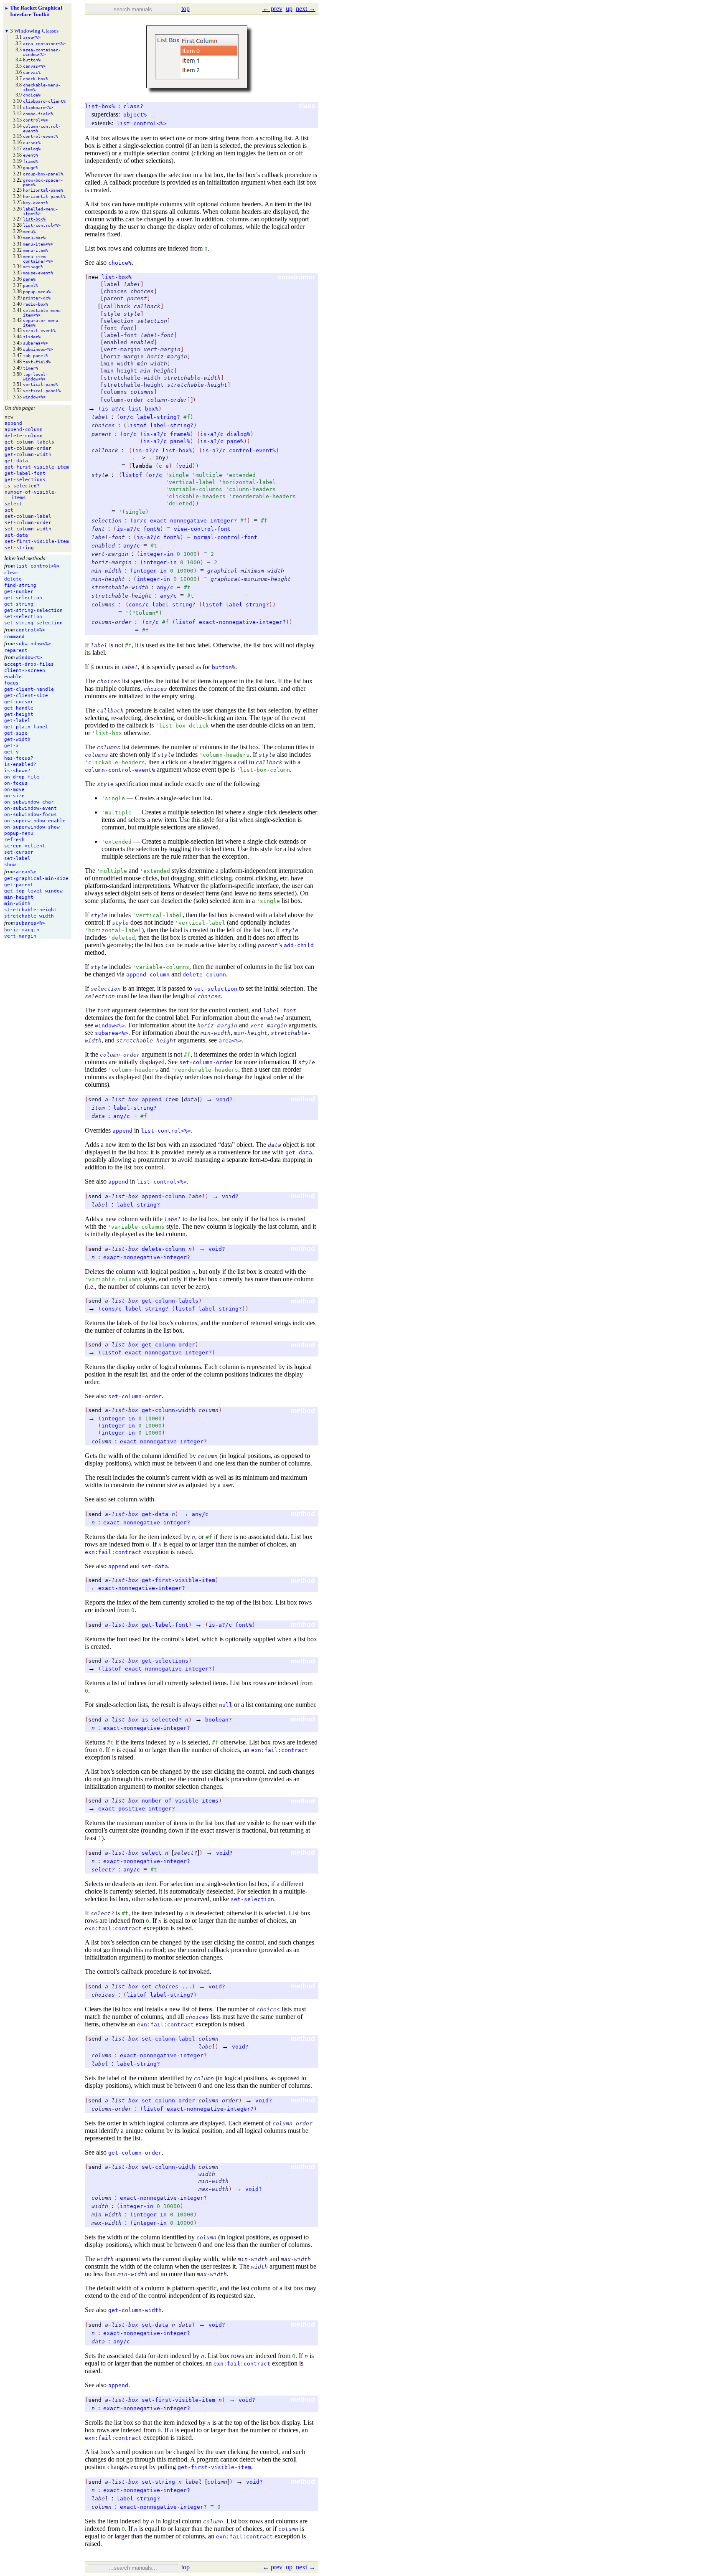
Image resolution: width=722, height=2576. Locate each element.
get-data (299, 1152)
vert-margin (20, 936)
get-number (19, 592)
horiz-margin (22, 930)
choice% (120, 263)
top (186, 9)
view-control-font (202, 529)
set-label (17, 858)
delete (13, 579)
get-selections (165, 1661)
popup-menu (19, 833)
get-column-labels (170, 1301)
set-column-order (206, 1062)
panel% (180, 441)
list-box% (100, 106)
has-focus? (19, 758)
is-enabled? (20, 764)
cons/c (139, 605)
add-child (299, 945)
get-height (19, 714)
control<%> (31, 630)
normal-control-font (226, 537)
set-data (155, 1566)
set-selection (23, 617)
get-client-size (26, 696)
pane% (235, 441)
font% (152, 529)
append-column (148, 975)
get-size (16, 733)
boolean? (219, 1720)
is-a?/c (113, 409)
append (152, 1099)
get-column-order (168, 1345)
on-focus (16, 783)
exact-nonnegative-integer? (193, 521)
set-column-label (168, 2039)
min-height (19, 897)
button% (224, 667)
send (95, 1099)
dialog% (239, 434)
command (14, 637)
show (10, 865)
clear (11, 573)
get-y (11, 752)
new (93, 277)
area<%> (26, 872)
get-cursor (19, 702)
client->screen (25, 671)
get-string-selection (33, 610)
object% (135, 115)
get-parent (19, 885)
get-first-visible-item (178, 1580)
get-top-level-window (33, 891)
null (226, 1705)
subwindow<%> (33, 644)
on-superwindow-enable (35, 821)
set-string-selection (33, 623)
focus (11, 683)
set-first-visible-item (178, 2400)
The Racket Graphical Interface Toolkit (36, 11)
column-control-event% (120, 770)
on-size (14, 796)
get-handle (19, 708)
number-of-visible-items (180, 1801)
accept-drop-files (29, 664)
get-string (19, 604)
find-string (20, 585)
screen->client (25, 846)
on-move (14, 790)
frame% (180, 434)
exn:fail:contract (113, 1552)
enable (13, 677)
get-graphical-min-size (36, 879)
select (152, 1853)
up (289, 9)
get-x (11, 746)
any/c (132, 546)
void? (224, 1099)
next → (306, 9)
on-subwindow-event (31, 808)
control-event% (252, 450)
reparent (16, 650)
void (186, 466)
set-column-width (168, 2167)
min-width (17, 904)
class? (133, 106)
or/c (127, 417)
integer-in (157, 554)
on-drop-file (22, 777)
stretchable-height (31, 910)
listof (137, 425)
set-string (158, 2482)
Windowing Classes (36, 31)
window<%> (29, 658)
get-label (17, 721)
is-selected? (162, 1720)
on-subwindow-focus (31, 815)
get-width (17, 739)
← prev (272, 9)
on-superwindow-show (32, 827)
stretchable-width (29, 916)
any (160, 458)
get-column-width (168, 1410)
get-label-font (165, 1625)
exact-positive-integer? (137, 1809)
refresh (14, 840)
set (147, 1987)
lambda (142, 466)
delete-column (204, 975)
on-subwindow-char (29, 802)
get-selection (23, 598)
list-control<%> (38, 566)
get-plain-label (26, 727)
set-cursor (19, 852)
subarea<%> (31, 923)
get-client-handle (29, 689)
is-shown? (17, 771)
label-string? (158, 417)
